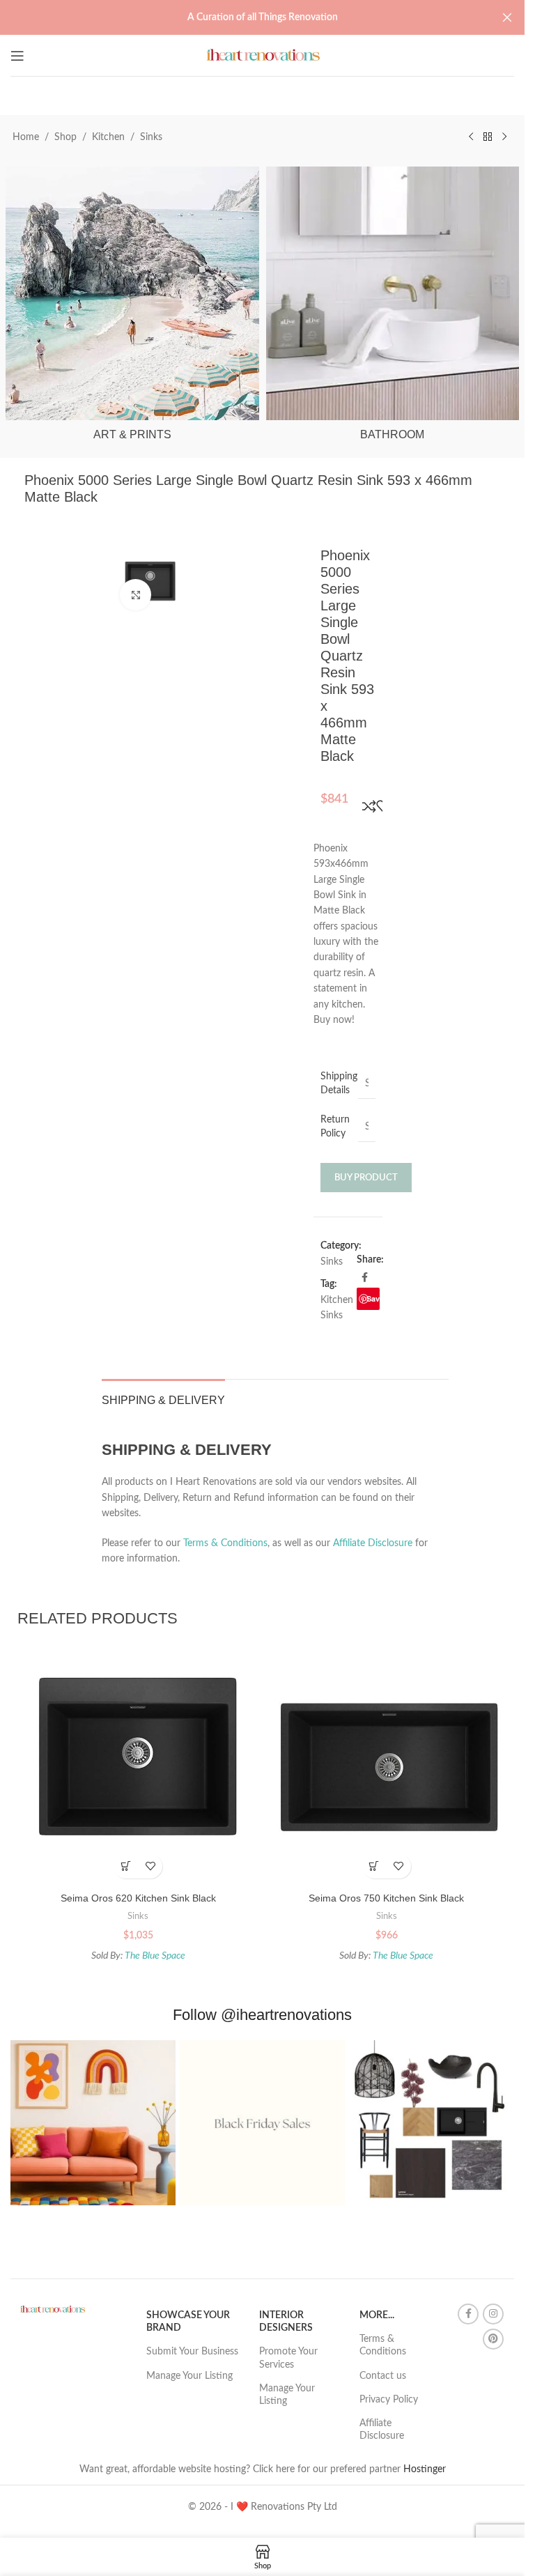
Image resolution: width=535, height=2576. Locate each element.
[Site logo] (262, 55)
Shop (65, 137)
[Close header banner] (507, 17)
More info (224, 2551)
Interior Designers (286, 2322)
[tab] (163, 1398)
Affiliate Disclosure (373, 1543)
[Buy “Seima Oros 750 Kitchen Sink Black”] (374, 1866)
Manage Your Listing (189, 2376)
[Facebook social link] (365, 1278)
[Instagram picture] (93, 2123)
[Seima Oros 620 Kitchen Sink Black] (138, 1765)
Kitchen (108, 137)
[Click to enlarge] (135, 595)
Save (373, 1298)
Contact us (383, 2376)
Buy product (366, 1178)
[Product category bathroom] (393, 308)
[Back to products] (488, 137)
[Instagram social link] (493, 2314)
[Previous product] (471, 137)
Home (26, 137)
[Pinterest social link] (493, 2339)
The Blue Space (155, 1956)
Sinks (151, 137)
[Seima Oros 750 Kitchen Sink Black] (387, 1765)
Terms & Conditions (225, 1543)
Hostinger (425, 2469)
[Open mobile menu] (17, 56)
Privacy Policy (389, 2400)
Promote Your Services (288, 2358)
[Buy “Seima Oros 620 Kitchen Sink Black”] (126, 1866)
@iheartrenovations (286, 2015)
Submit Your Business (192, 2352)
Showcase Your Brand (188, 2322)
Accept (295, 2551)
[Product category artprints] (132, 308)
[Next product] (504, 137)
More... (377, 2315)
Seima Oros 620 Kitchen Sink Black (138, 1898)
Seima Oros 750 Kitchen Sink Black (386, 1898)
